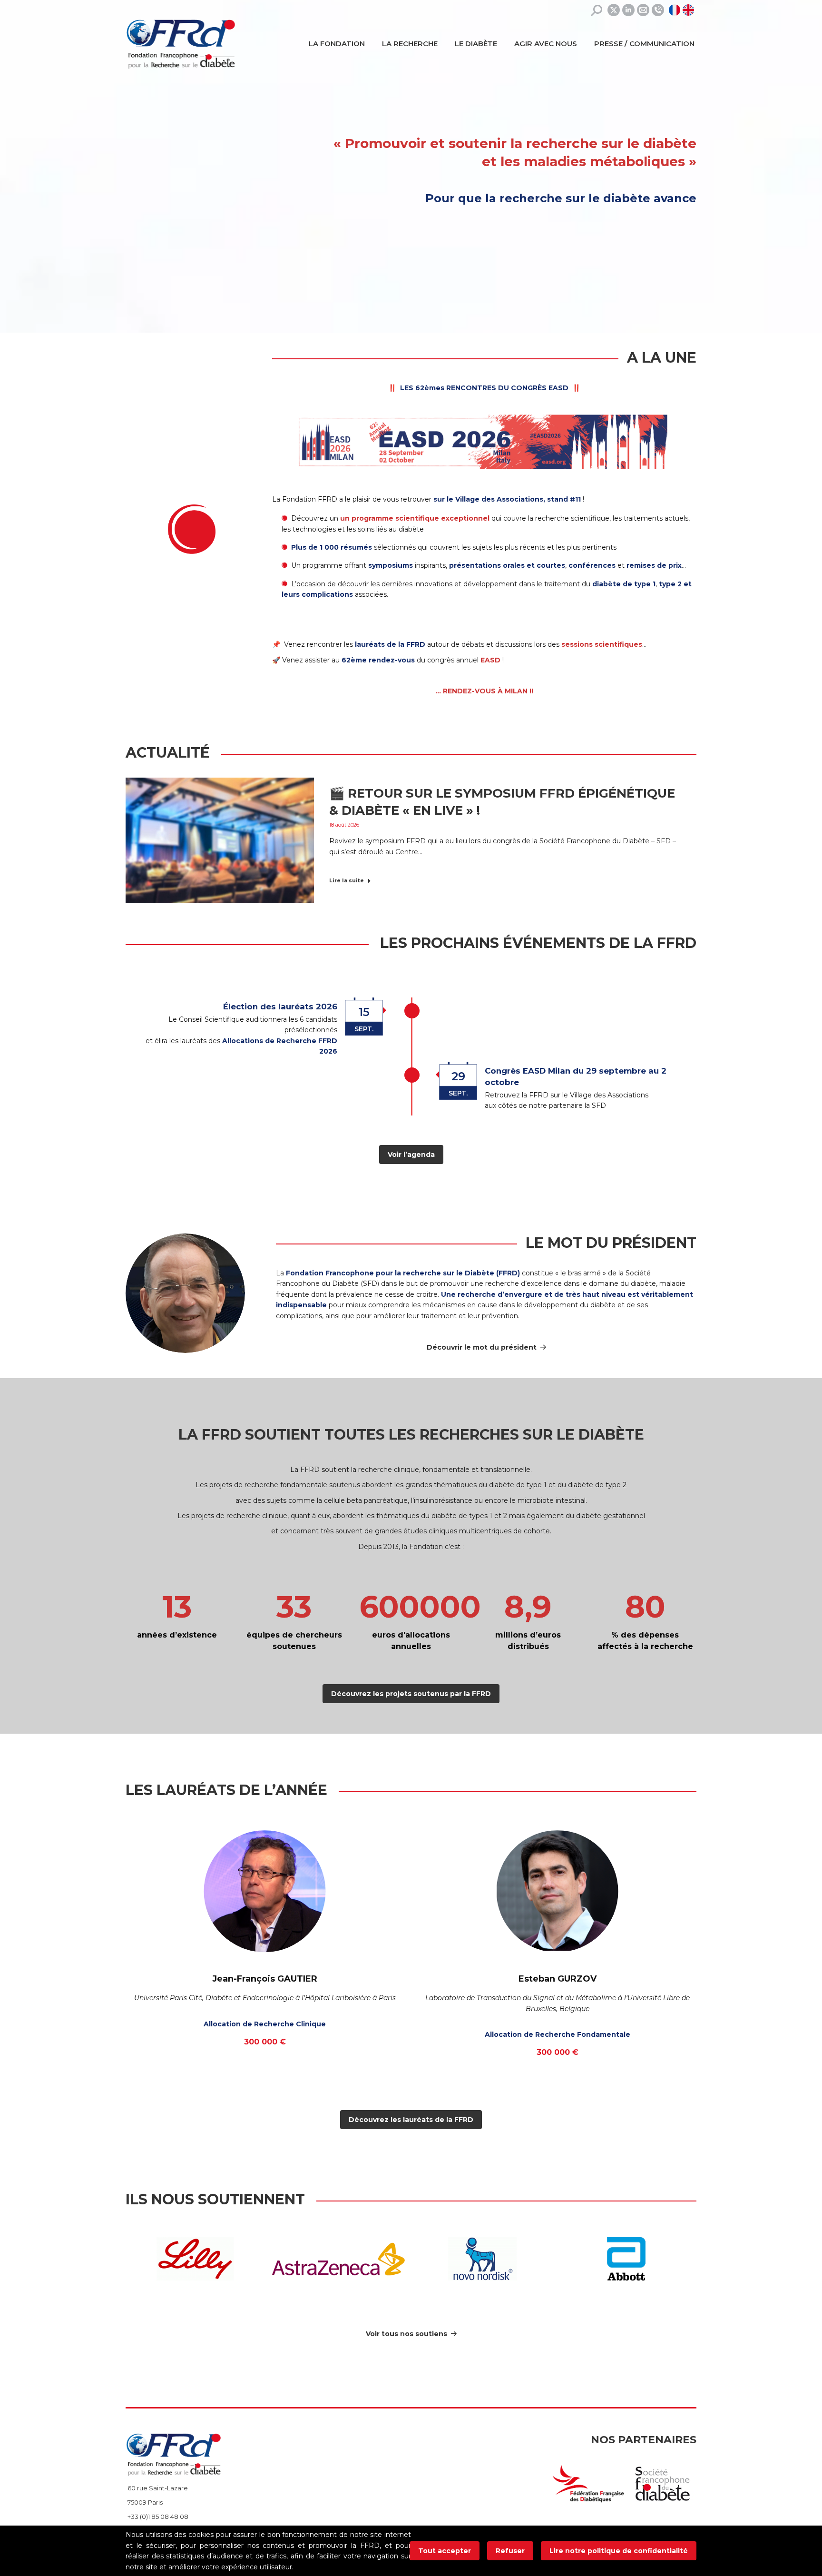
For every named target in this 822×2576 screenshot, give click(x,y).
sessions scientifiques (602, 644)
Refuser (510, 2551)
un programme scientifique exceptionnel (415, 518)
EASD (490, 660)
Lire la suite (347, 880)
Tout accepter (445, 2551)
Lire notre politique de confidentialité (619, 2551)
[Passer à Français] (676, 10)
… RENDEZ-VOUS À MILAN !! (484, 691)
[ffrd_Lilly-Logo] (195, 2259)
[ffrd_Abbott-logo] (626, 2259)
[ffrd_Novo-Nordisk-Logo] (482, 2259)
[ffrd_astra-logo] (339, 2259)
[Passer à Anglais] (690, 10)
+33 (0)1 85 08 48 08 (158, 2517)
